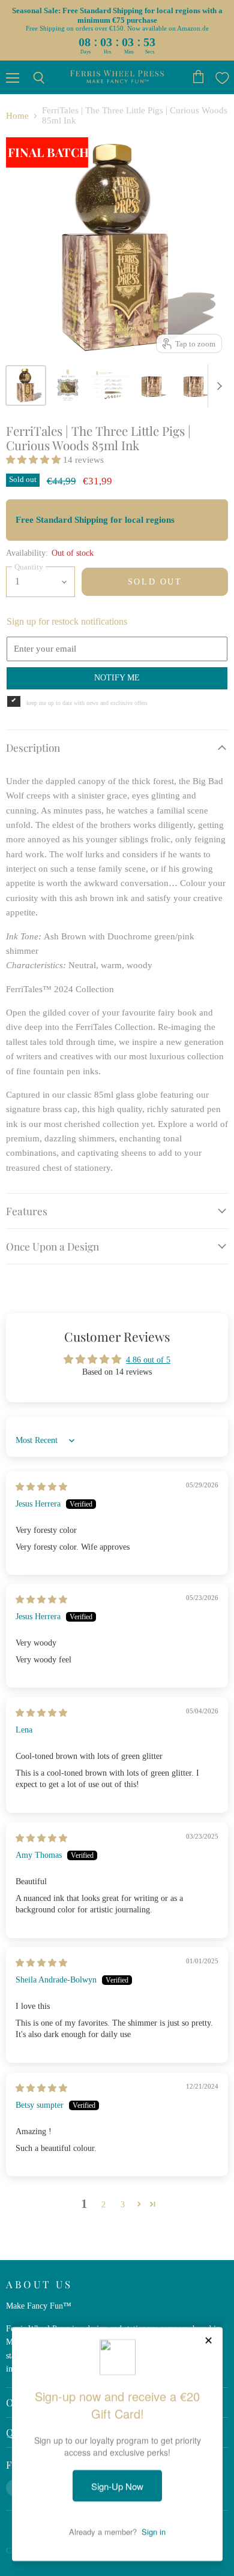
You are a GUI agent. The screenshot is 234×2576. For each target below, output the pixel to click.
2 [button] (103, 2204)
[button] (34, 460)
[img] (41, 1487)
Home (17, 116)
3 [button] (123, 2204)
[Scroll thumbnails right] (217, 386)
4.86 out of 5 (148, 1360)
